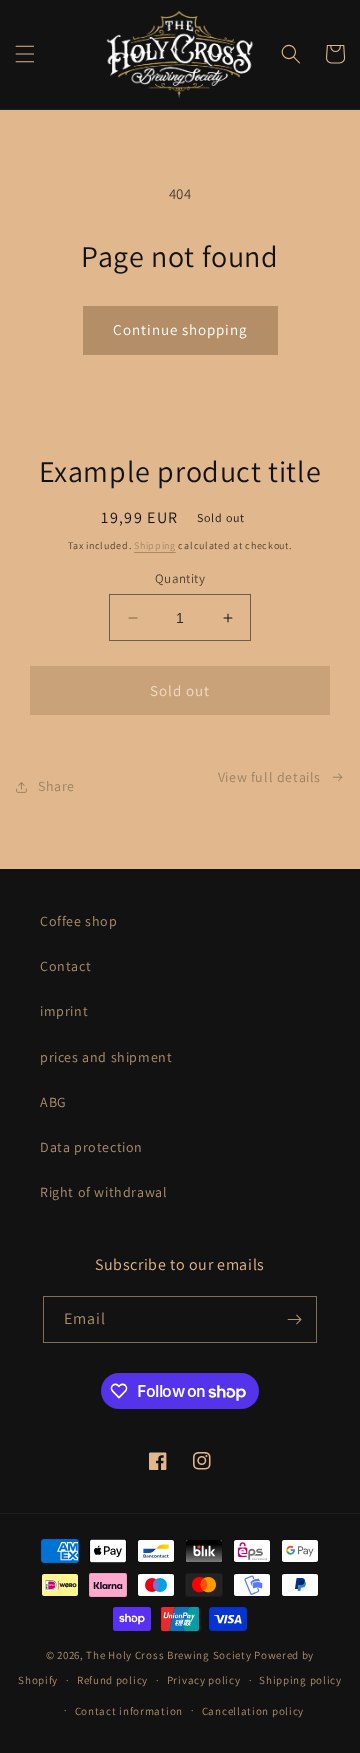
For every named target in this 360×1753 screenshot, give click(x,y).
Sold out (180, 690)
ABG (53, 1102)
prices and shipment (106, 1057)
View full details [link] (269, 777)
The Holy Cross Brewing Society (168, 1655)
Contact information (129, 1711)
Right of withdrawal (103, 1192)
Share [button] (56, 786)
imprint (64, 1011)
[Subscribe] (294, 1319)
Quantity (180, 578)
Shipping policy (300, 1680)
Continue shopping (180, 329)
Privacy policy (204, 1680)
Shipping (155, 545)
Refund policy (112, 1680)
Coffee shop (79, 921)
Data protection (91, 1147)
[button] (25, 54)
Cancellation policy (253, 1711)
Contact (65, 966)
